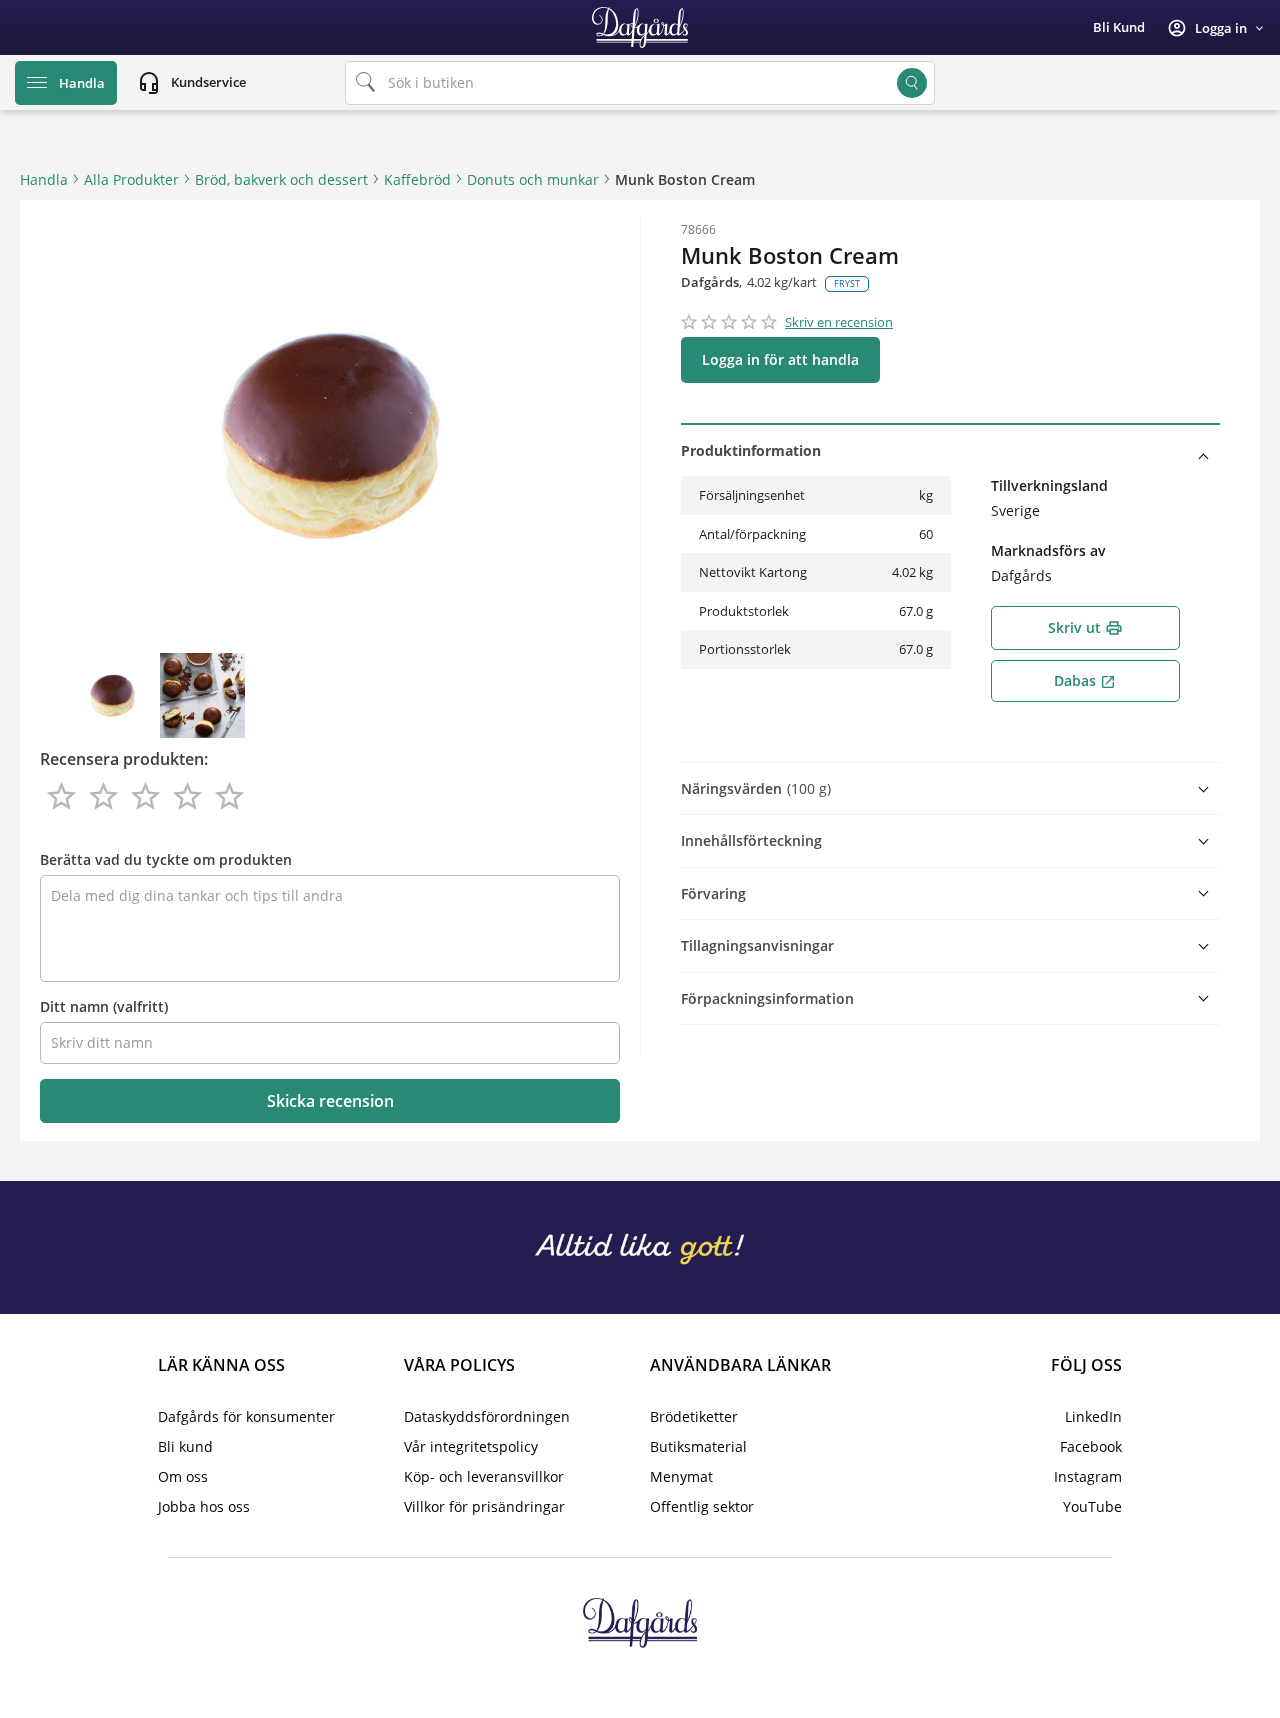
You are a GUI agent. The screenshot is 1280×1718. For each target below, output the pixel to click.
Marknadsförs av (1048, 550)
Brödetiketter (694, 1416)
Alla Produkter (131, 179)
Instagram (1088, 1476)
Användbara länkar (740, 1365)
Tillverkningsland (1049, 485)
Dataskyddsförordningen (487, 1416)
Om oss (183, 1476)
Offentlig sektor (702, 1506)
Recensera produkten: (124, 759)
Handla (44, 179)
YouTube (1092, 1506)
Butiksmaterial (698, 1446)
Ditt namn (104, 1006)
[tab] (950, 450)
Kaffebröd (417, 179)
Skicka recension (330, 1101)
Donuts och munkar (533, 179)
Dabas (1085, 680)
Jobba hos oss (204, 1506)
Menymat (681, 1476)
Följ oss (1086, 1365)
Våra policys (459, 1365)
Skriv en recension (839, 322)
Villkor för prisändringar (484, 1506)
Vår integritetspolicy (471, 1446)
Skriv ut (1085, 627)
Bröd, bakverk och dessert (281, 179)
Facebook (1091, 1446)
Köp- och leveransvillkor (484, 1476)
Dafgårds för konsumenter (246, 1416)
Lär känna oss (221, 1365)
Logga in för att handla (780, 359)
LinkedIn (1093, 1416)
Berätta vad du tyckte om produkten (166, 859)
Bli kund (1119, 27)
